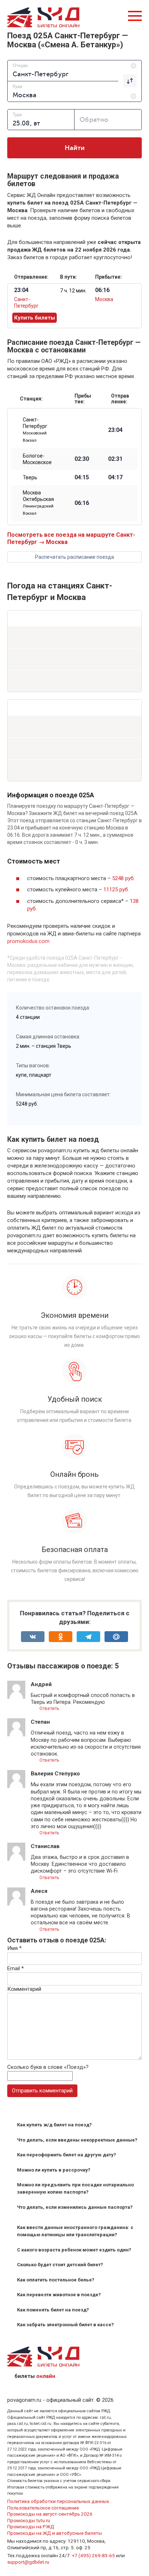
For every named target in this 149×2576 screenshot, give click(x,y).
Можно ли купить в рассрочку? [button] (54, 2170)
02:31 (115, 459)
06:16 (82, 503)
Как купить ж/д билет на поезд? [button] (54, 2125)
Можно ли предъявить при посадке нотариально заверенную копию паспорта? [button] (75, 2188)
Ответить (49, 1708)
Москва (104, 299)
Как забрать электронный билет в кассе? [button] (65, 2325)
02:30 (82, 459)
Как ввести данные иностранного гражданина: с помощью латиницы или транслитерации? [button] (75, 2231)
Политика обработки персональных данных (58, 2501)
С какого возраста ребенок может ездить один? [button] (74, 2250)
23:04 (115, 430)
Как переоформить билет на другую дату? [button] (67, 2155)
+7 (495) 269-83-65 (93, 2555)
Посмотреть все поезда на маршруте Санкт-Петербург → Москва (71, 538)
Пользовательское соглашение (43, 2508)
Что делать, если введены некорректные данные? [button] (77, 2140)
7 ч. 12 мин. (73, 291)
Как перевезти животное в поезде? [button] (59, 2295)
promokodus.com (28, 941)
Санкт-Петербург (35, 430)
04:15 (82, 477)
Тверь (30, 477)
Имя (14, 1948)
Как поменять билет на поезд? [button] (53, 2310)
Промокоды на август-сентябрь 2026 (50, 2514)
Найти (75, 148)
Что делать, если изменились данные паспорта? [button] (75, 2207)
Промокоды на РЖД (31, 2526)
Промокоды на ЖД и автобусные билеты (55, 2533)
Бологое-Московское (37, 459)
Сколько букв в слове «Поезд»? (48, 2067)
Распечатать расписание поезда (74, 557)
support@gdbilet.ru (28, 2562)
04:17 (115, 477)
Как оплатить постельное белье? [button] (56, 2280)
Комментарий (24, 1989)
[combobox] (74, 70)
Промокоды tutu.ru (29, 2520)
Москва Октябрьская (38, 503)
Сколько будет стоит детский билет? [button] (60, 2265)
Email (16, 1968)
